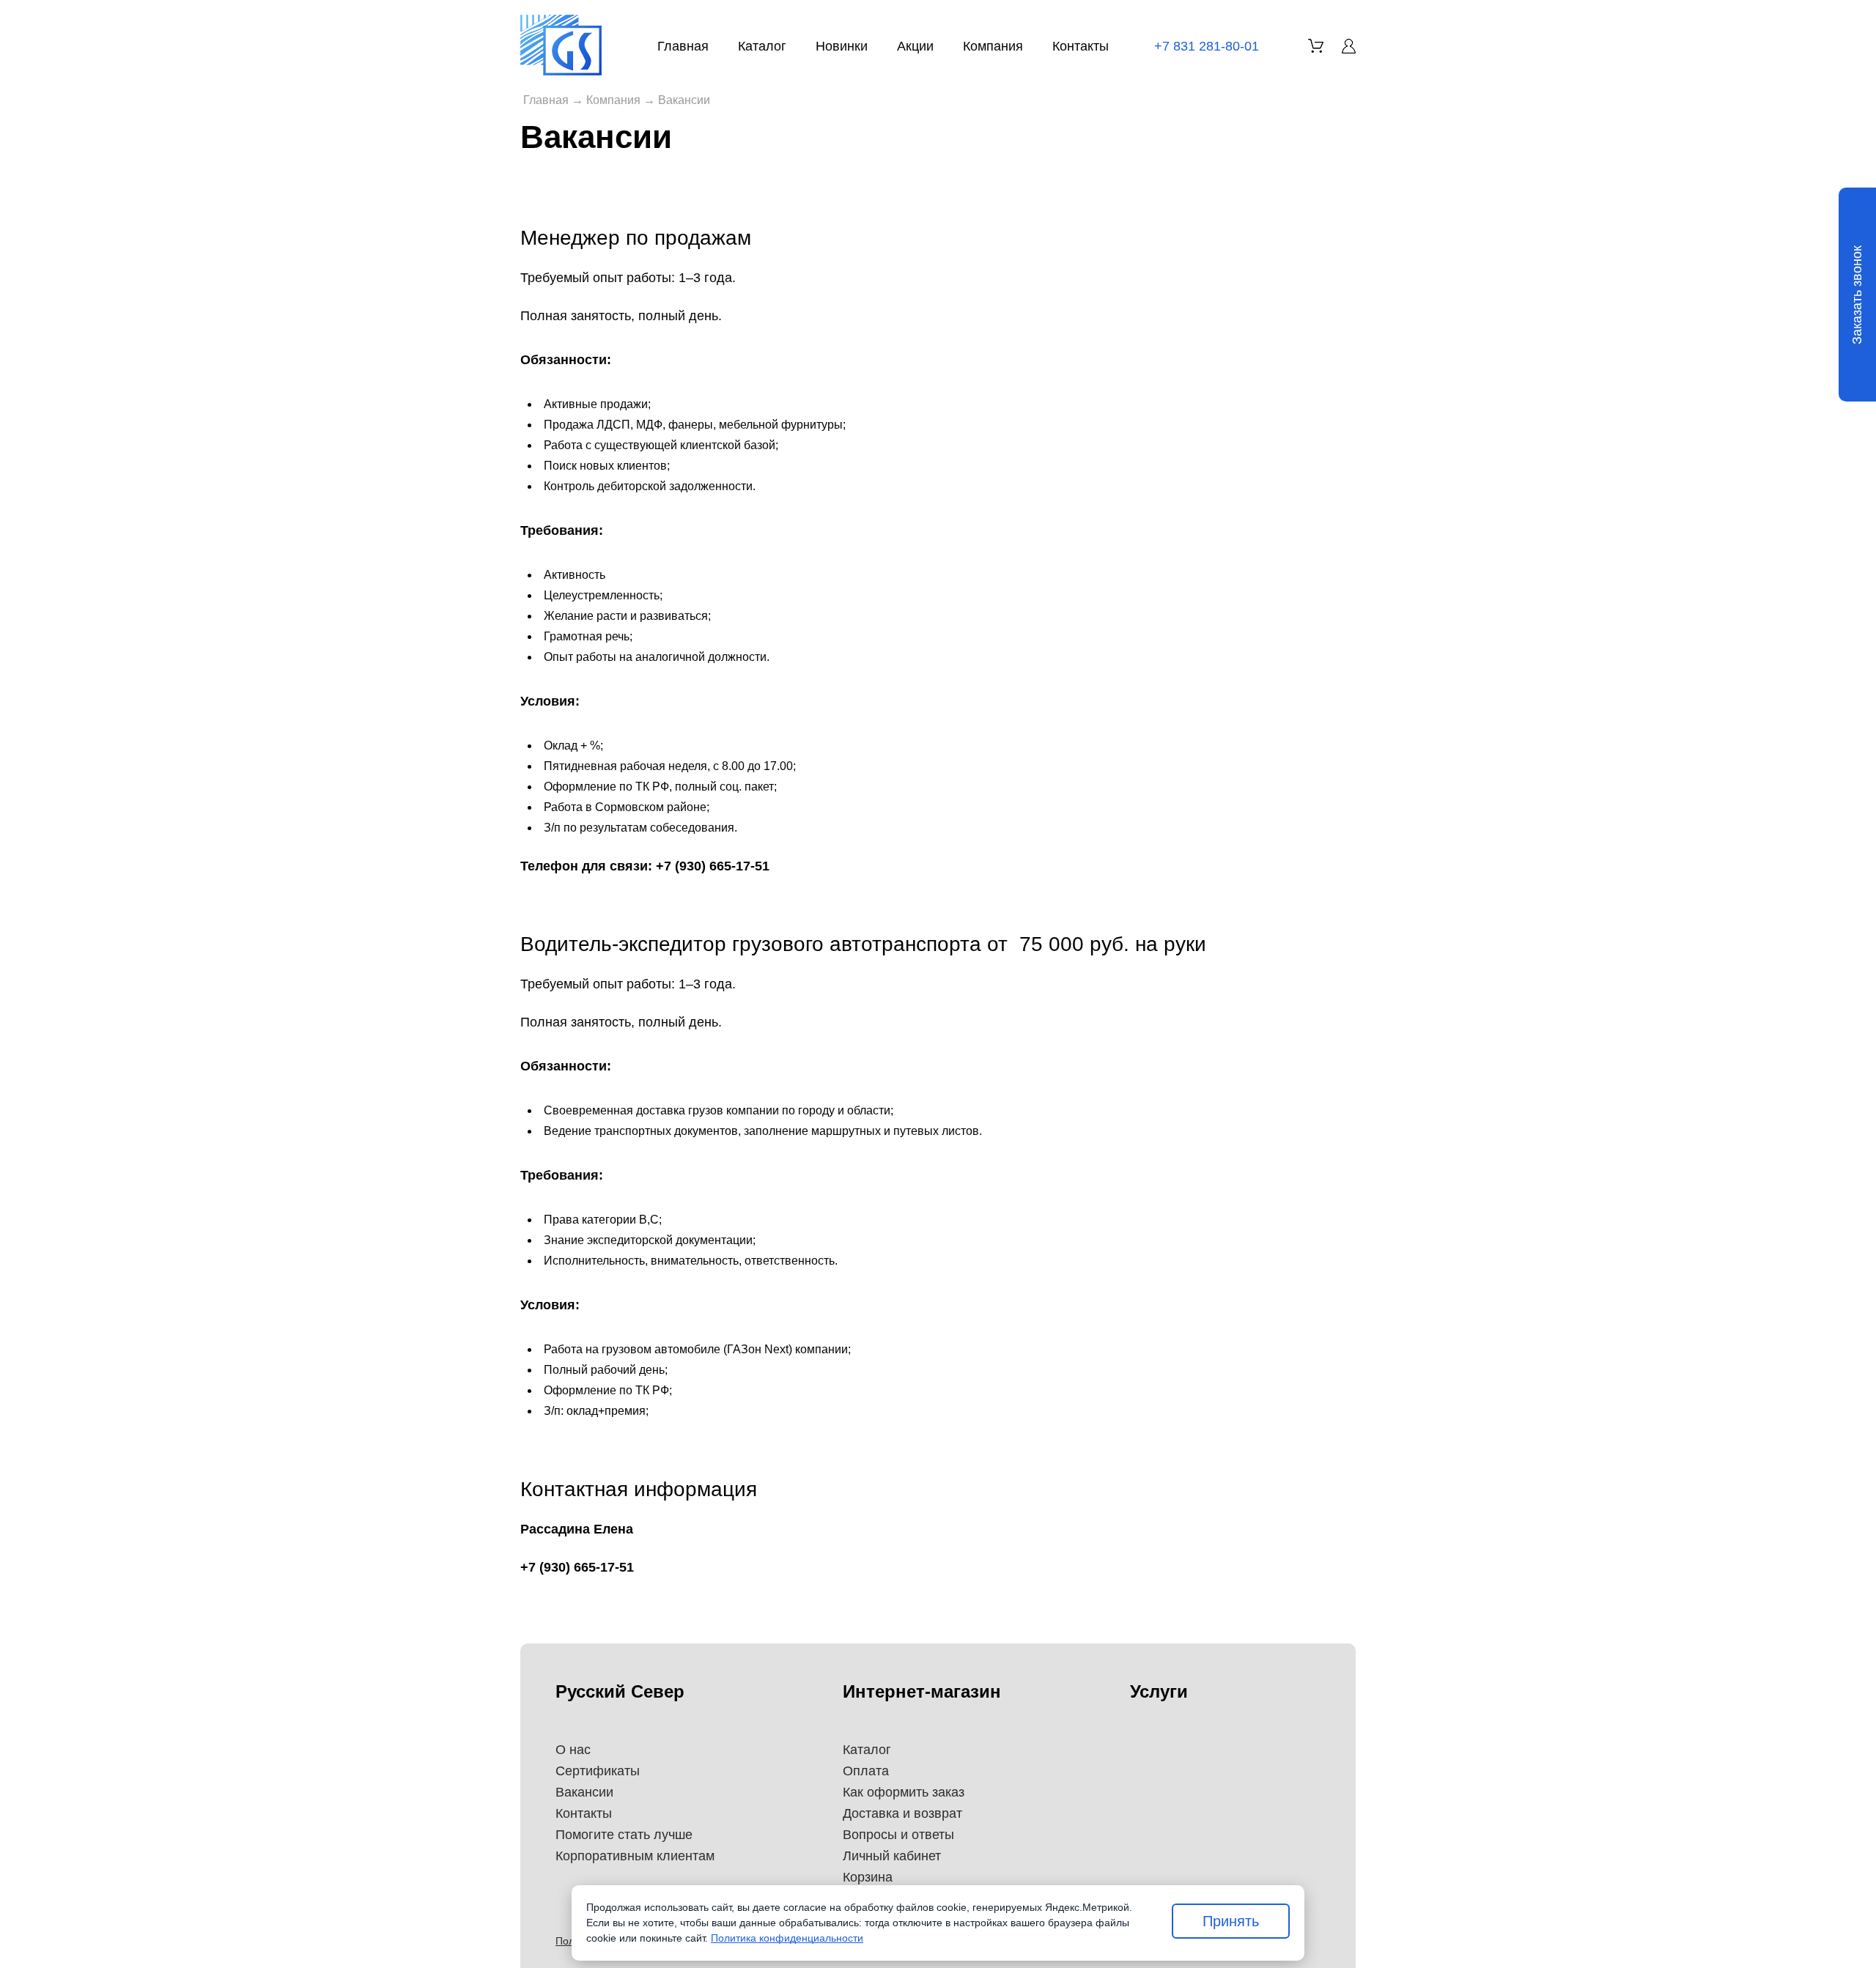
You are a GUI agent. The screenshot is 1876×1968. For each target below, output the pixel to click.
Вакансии (584, 1792)
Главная (683, 46)
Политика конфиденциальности (787, 1938)
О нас (573, 1750)
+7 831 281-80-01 (1207, 46)
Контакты (1081, 46)
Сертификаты (598, 1771)
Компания (993, 46)
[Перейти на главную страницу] (561, 45)
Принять (1231, 1921)
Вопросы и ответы (898, 1835)
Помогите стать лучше (624, 1835)
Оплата (866, 1771)
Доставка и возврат (902, 1813)
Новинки (842, 46)
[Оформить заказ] (1316, 46)
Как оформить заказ (904, 1792)
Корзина (868, 1877)
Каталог (762, 46)
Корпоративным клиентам (635, 1856)
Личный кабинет (892, 1856)
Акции (915, 46)
